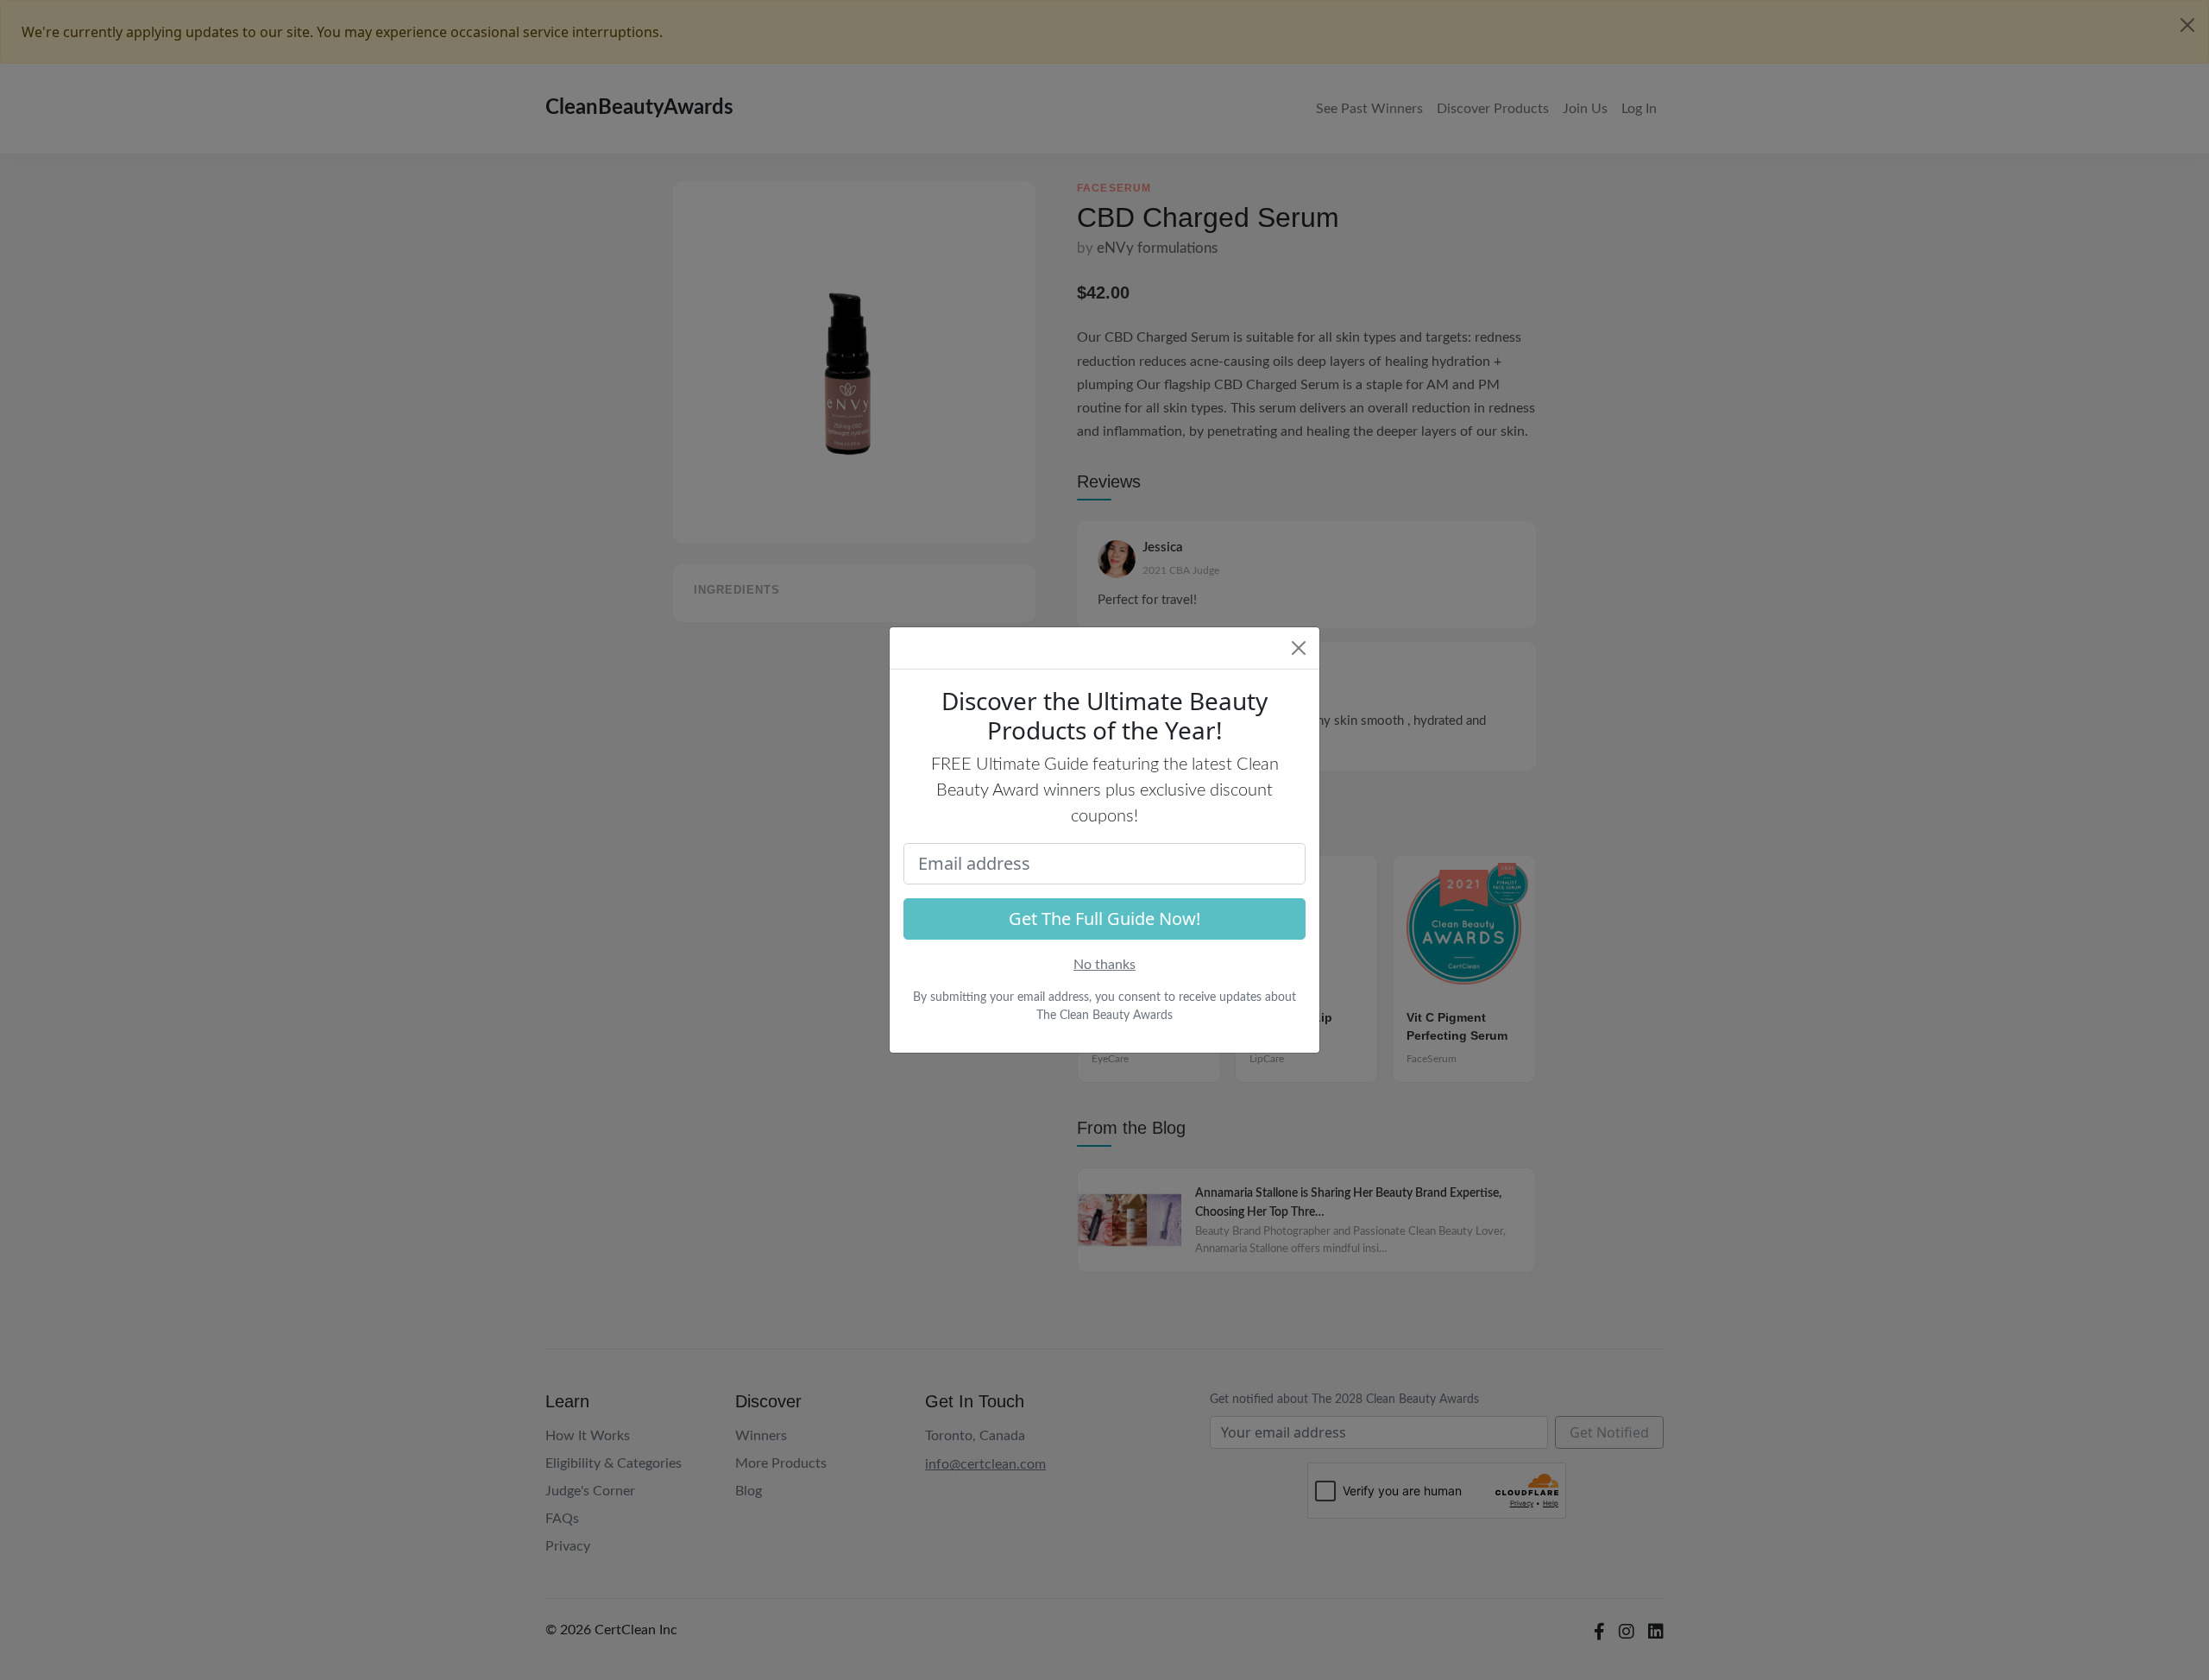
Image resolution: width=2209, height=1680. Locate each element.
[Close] (1299, 648)
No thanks (1104, 965)
